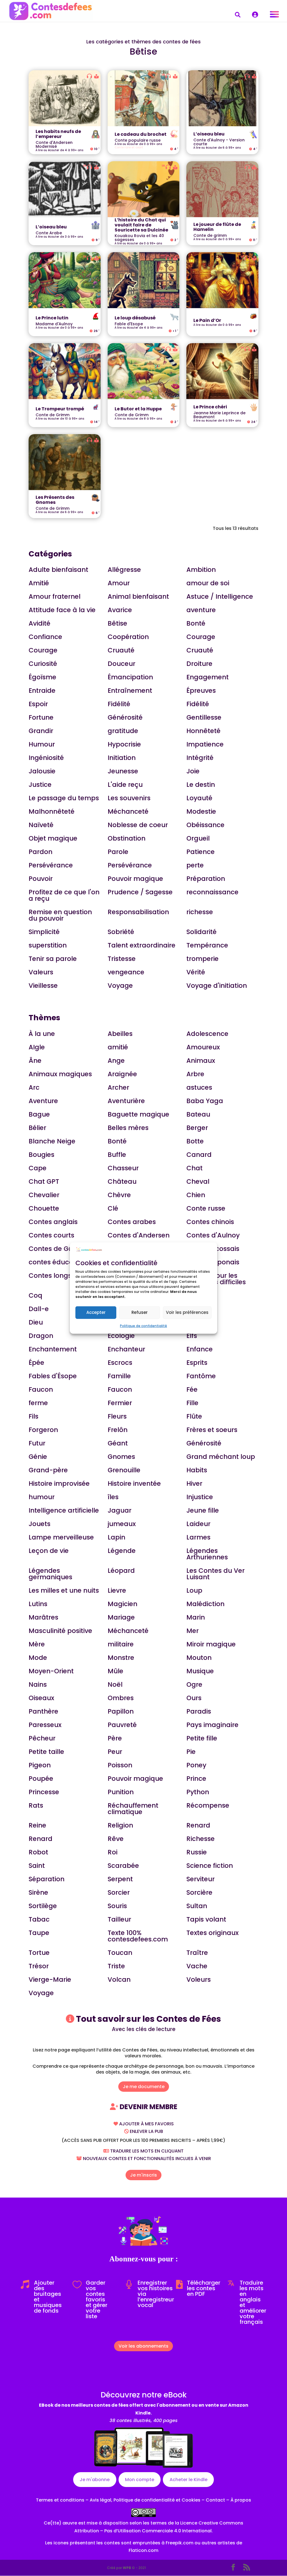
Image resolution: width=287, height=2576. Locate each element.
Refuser (140, 1312)
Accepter (96, 1312)
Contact (215, 2500)
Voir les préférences (187, 1312)
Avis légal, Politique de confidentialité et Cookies (145, 2500)
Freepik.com (180, 2543)
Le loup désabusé (135, 318)
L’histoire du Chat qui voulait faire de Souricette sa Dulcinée (141, 225)
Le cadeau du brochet (141, 134)
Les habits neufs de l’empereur (58, 134)
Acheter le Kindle (188, 2480)
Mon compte (140, 2480)
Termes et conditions (60, 2500)
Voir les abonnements (143, 2346)
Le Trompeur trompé (60, 409)
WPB (127, 2568)
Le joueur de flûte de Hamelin (217, 227)
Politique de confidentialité (143, 1326)
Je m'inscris (143, 2175)
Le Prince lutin (52, 318)
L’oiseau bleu (209, 134)
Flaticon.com (143, 2550)
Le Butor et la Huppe (138, 409)
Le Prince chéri (210, 407)
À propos (241, 2500)
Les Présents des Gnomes (55, 500)
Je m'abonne (95, 2480)
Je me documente (144, 2087)
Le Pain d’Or (207, 321)
